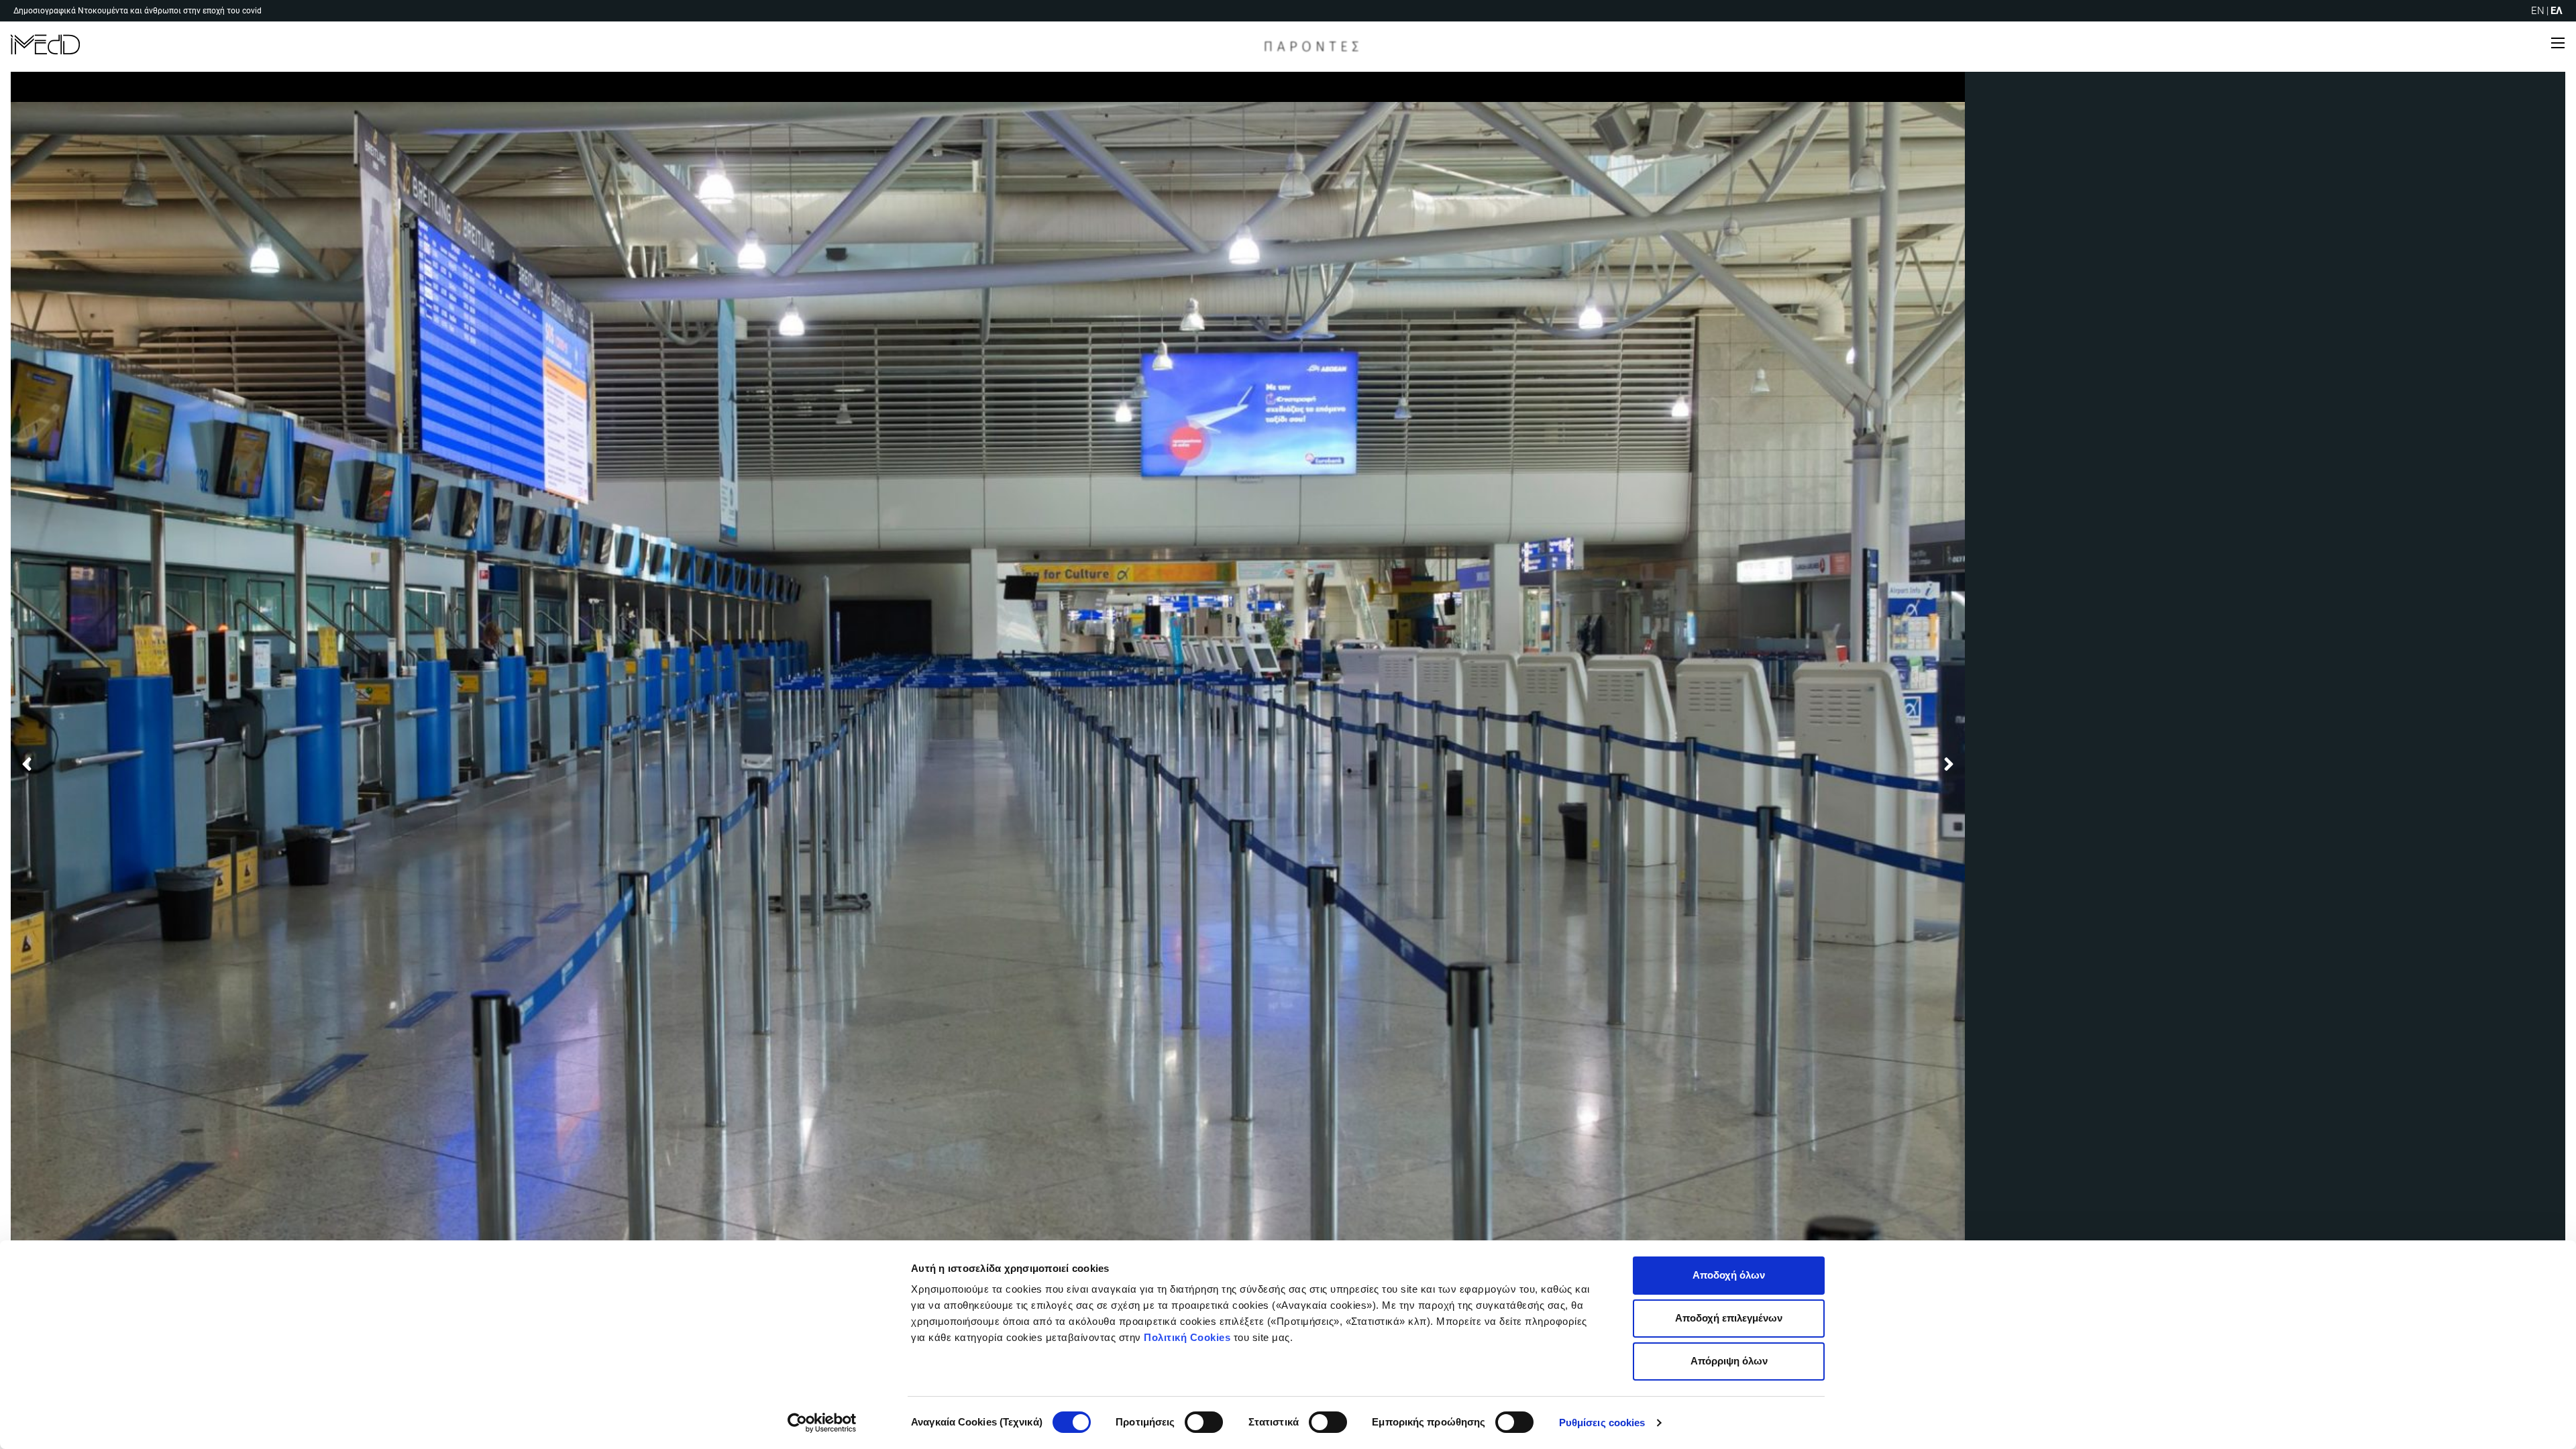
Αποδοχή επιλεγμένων (1729, 1318)
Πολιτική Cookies (1187, 1337)
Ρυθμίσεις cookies (1602, 1423)
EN (2538, 11)
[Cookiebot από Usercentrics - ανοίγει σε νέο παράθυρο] (822, 1423)
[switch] (1204, 1422)
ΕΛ (2557, 11)
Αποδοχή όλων (1729, 1275)
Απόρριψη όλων (1729, 1361)
